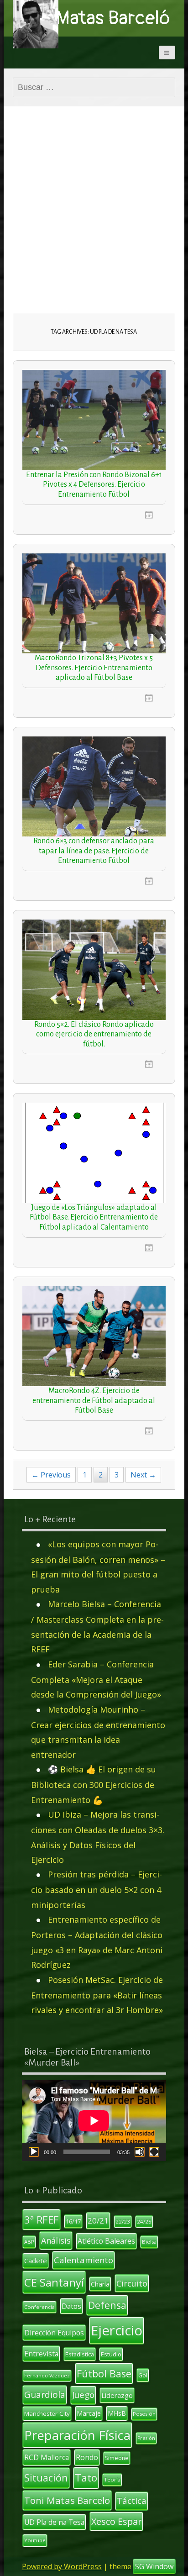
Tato (86, 2478)
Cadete (36, 2261)
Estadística (80, 2354)
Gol (143, 2375)
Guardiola (45, 2395)
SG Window (154, 2566)
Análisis (56, 2240)
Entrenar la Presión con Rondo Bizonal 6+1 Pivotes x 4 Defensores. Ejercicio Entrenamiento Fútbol (94, 485)
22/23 (123, 2221)
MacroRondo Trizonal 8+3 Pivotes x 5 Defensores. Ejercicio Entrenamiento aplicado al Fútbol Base (94, 668)
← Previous (51, 1475)
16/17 (73, 2221)
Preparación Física (77, 2435)
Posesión (144, 2414)
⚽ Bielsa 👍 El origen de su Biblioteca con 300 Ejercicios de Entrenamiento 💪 (94, 1785)
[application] (94, 2121)
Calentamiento (84, 2260)
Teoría (112, 2479)
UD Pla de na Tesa (54, 2522)
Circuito (132, 2283)
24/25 (144, 2221)
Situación (46, 2478)
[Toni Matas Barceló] (36, 24)
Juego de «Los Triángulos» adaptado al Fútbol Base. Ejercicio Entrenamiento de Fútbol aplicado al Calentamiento (94, 1217)
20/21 (98, 2221)
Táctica (132, 2501)
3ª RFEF (42, 2219)
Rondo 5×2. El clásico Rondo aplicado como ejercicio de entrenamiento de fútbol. (94, 1034)
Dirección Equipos (54, 2333)
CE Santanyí (54, 2282)
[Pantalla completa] (154, 2152)
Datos (71, 2306)
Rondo (87, 2457)
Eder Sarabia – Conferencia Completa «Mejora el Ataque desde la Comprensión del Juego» (96, 1680)
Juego (83, 2395)
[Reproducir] (34, 2152)
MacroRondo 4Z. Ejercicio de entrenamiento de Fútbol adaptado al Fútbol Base (94, 1401)
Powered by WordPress (62, 2566)
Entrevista (41, 2354)
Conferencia (39, 2307)
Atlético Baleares (106, 2241)
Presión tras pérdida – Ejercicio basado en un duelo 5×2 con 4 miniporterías (97, 1890)
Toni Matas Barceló (94, 18)
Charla (100, 2284)
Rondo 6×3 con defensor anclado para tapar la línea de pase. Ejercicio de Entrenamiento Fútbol (94, 851)
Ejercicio (117, 2330)
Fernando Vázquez (47, 2376)
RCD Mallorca (47, 2457)
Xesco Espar (116, 2521)
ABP (29, 2242)
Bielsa (149, 2242)
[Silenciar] (140, 2152)
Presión (146, 2438)
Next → (143, 1475)
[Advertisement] (94, 214)
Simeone (117, 2458)
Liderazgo (117, 2395)
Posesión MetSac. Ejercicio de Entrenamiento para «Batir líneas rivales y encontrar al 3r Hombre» (97, 1995)
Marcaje (89, 2413)
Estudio (111, 2354)
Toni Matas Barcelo (67, 2500)
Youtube (35, 2540)
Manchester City (47, 2413)
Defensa (107, 2305)
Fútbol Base (104, 2374)
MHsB (117, 2413)
